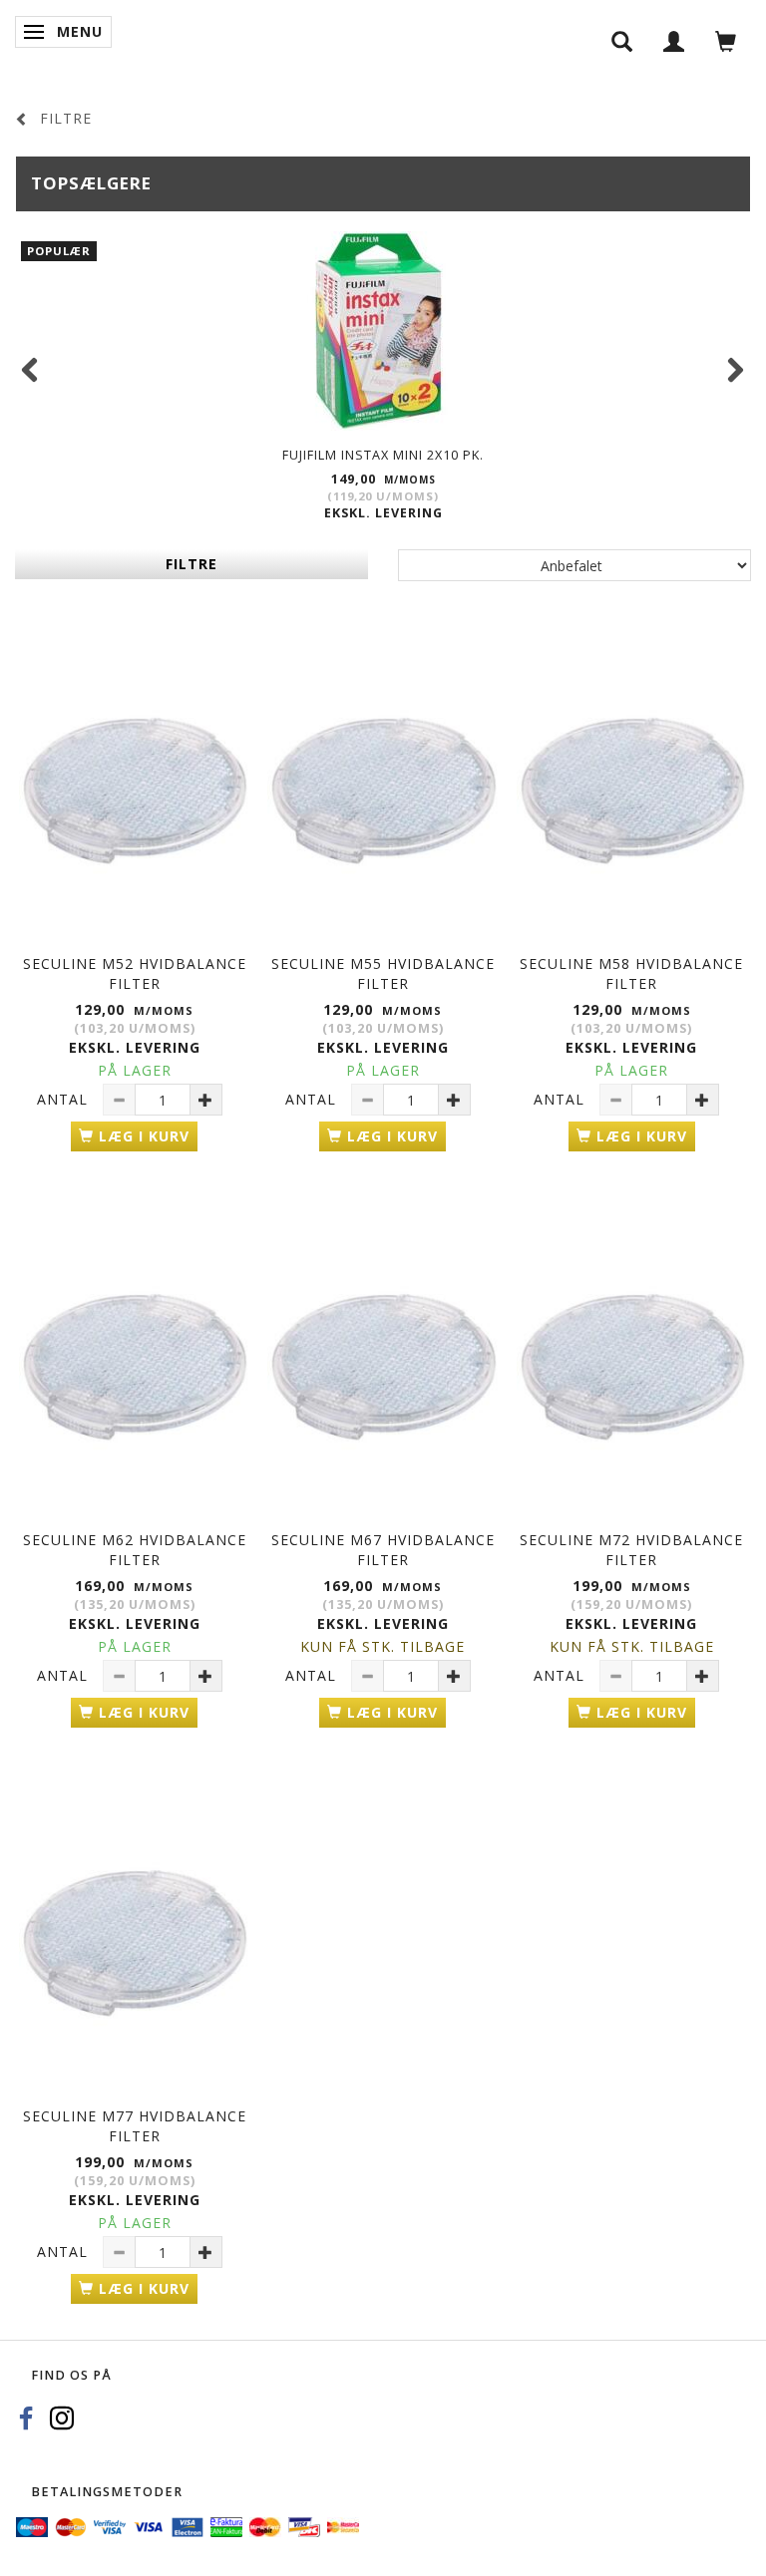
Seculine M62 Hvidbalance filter (135, 1550)
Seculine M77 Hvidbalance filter (135, 2126)
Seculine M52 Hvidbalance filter (135, 973)
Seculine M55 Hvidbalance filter (383, 973)
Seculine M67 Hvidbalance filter (383, 1550)
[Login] (674, 40)
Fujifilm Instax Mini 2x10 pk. (383, 455)
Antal (65, 1099)
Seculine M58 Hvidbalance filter (631, 973)
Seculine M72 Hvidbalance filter (631, 1550)
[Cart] (726, 40)
